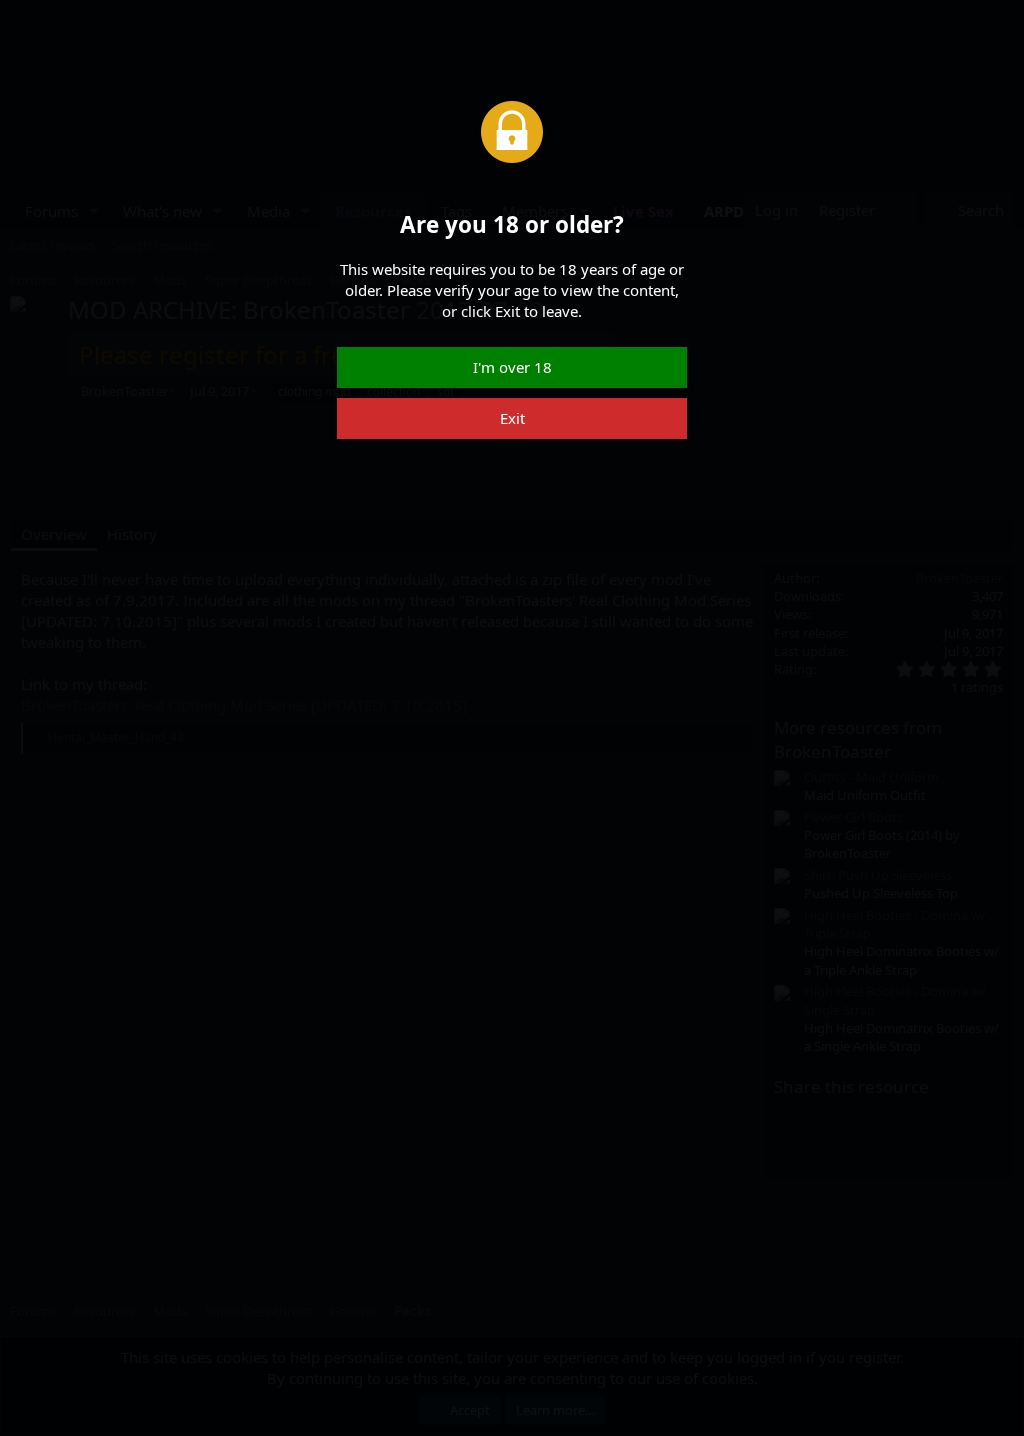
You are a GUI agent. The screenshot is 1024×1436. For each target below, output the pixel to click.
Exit (512, 418)
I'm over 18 (512, 367)
